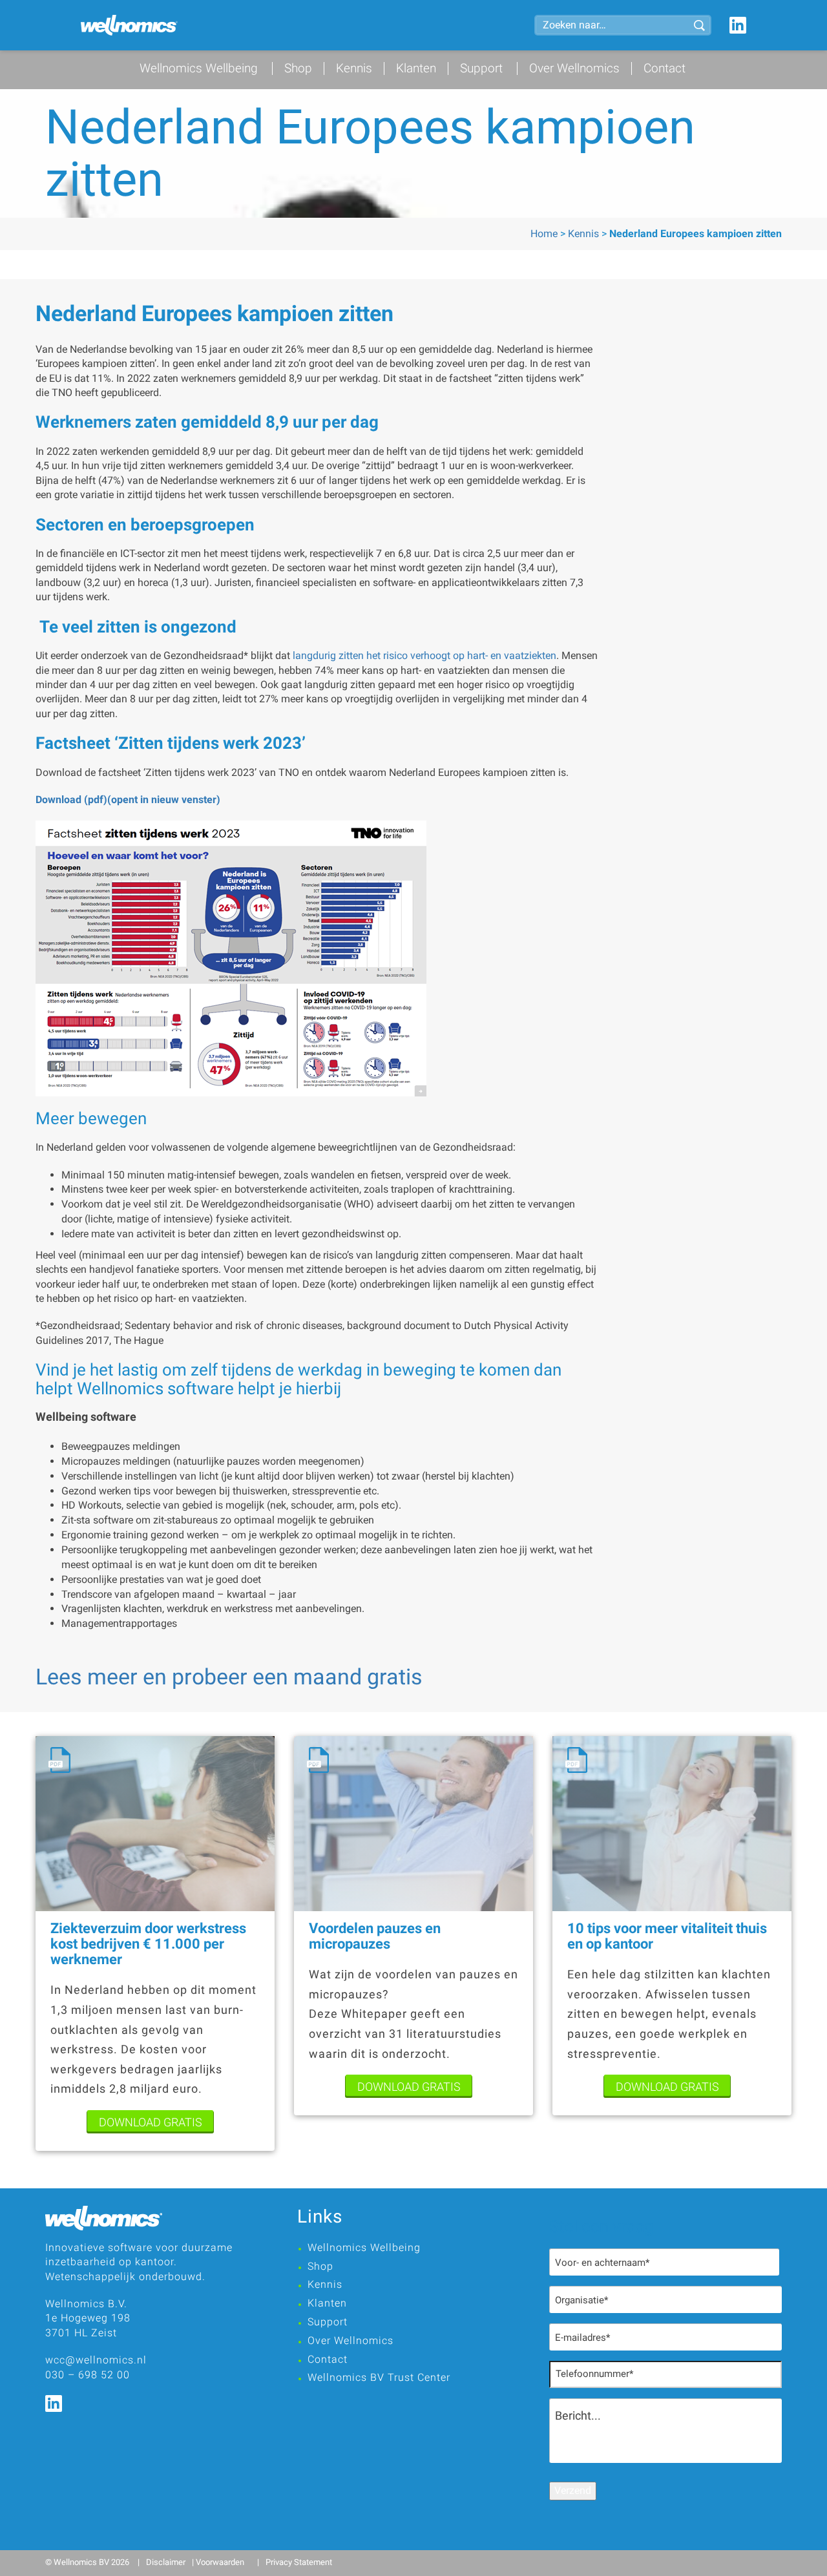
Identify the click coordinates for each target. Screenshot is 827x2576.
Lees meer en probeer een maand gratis (229, 1677)
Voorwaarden (220, 2562)
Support (481, 68)
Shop (298, 68)
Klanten (416, 68)
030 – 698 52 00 (88, 2375)
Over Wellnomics (574, 68)
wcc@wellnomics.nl (96, 2360)
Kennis (354, 68)
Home (544, 234)
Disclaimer (166, 2562)
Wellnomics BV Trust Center (379, 2377)
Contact (665, 68)
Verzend (573, 2490)
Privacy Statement (299, 2562)
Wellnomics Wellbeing (199, 68)
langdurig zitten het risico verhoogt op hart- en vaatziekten (424, 655)
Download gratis (151, 2122)
